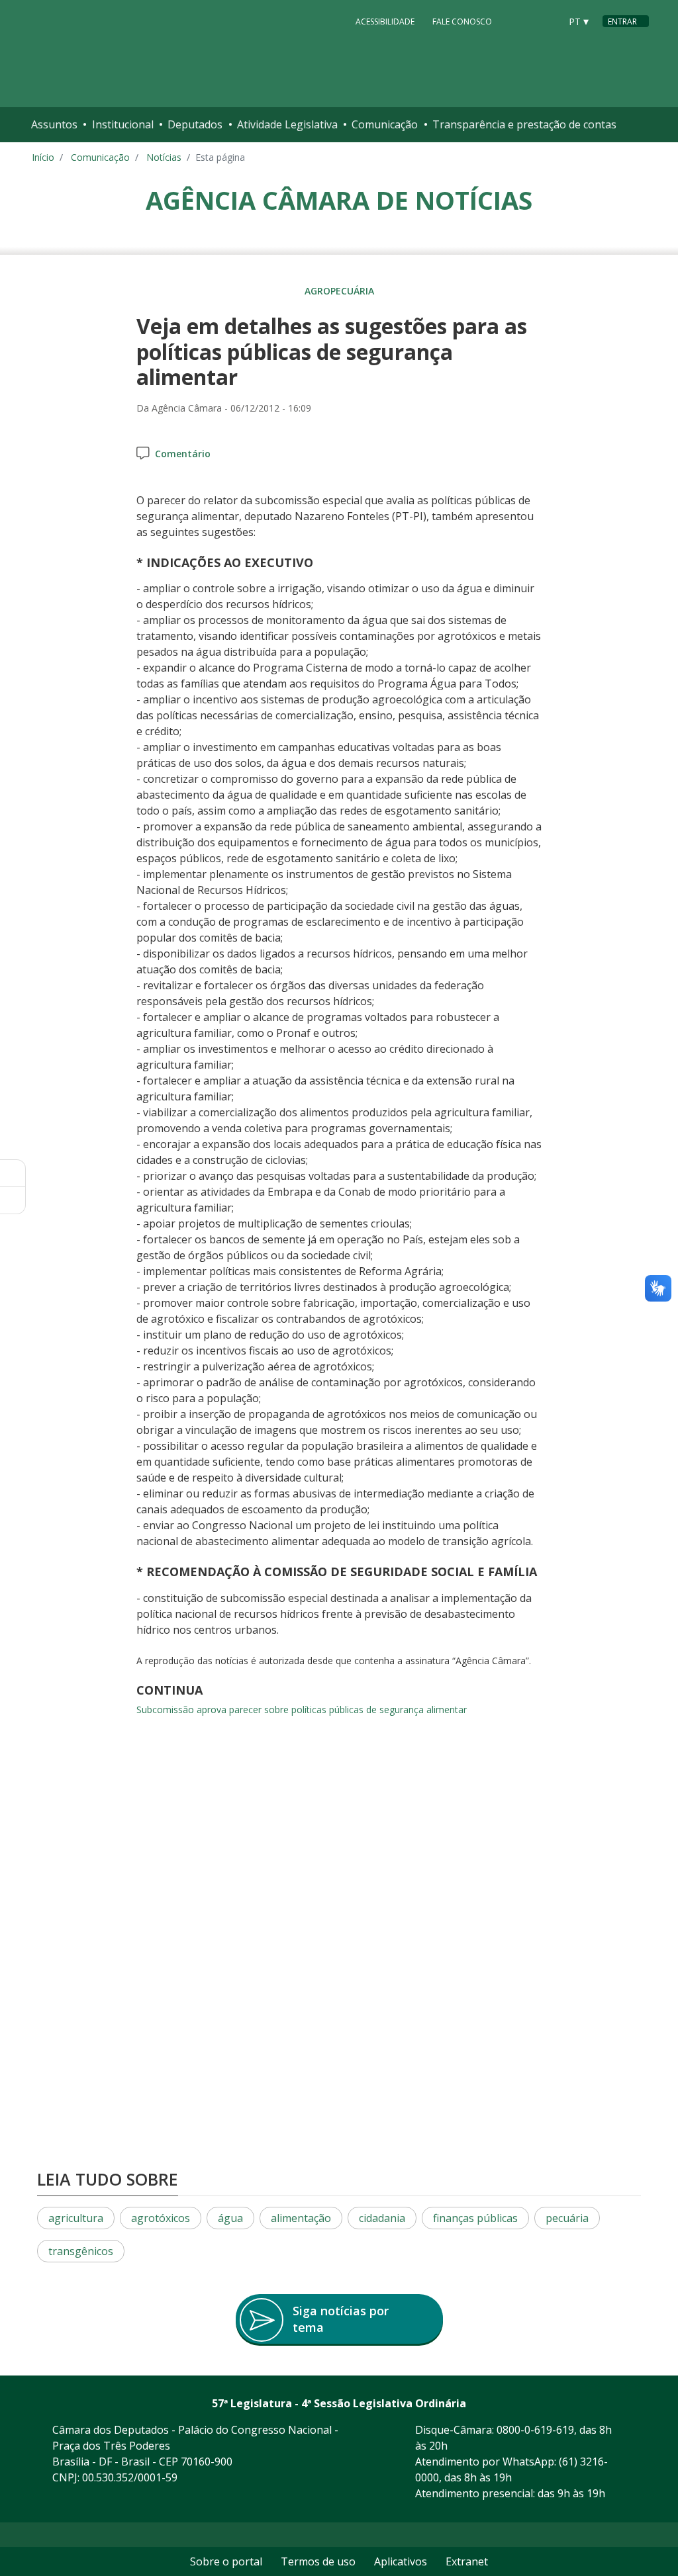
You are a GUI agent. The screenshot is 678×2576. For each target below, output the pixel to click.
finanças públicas (475, 2218)
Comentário (183, 454)
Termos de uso (318, 2561)
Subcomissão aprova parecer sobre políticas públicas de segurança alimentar (302, 1710)
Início (43, 157)
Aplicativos (401, 2561)
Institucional (123, 124)
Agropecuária (339, 291)
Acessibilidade (385, 22)
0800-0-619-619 (535, 2430)
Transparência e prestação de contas (524, 124)
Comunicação (385, 124)
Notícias (164, 157)
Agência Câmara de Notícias (339, 200)
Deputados (195, 124)
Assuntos (54, 124)
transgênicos (81, 2251)
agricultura (76, 2218)
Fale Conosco (462, 22)
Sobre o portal (226, 2561)
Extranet (467, 2561)
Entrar (622, 22)
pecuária (567, 2218)
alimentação (301, 2218)
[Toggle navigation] (635, 125)
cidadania (382, 2218)
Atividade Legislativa (287, 124)
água (230, 2218)
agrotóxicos (161, 2218)
